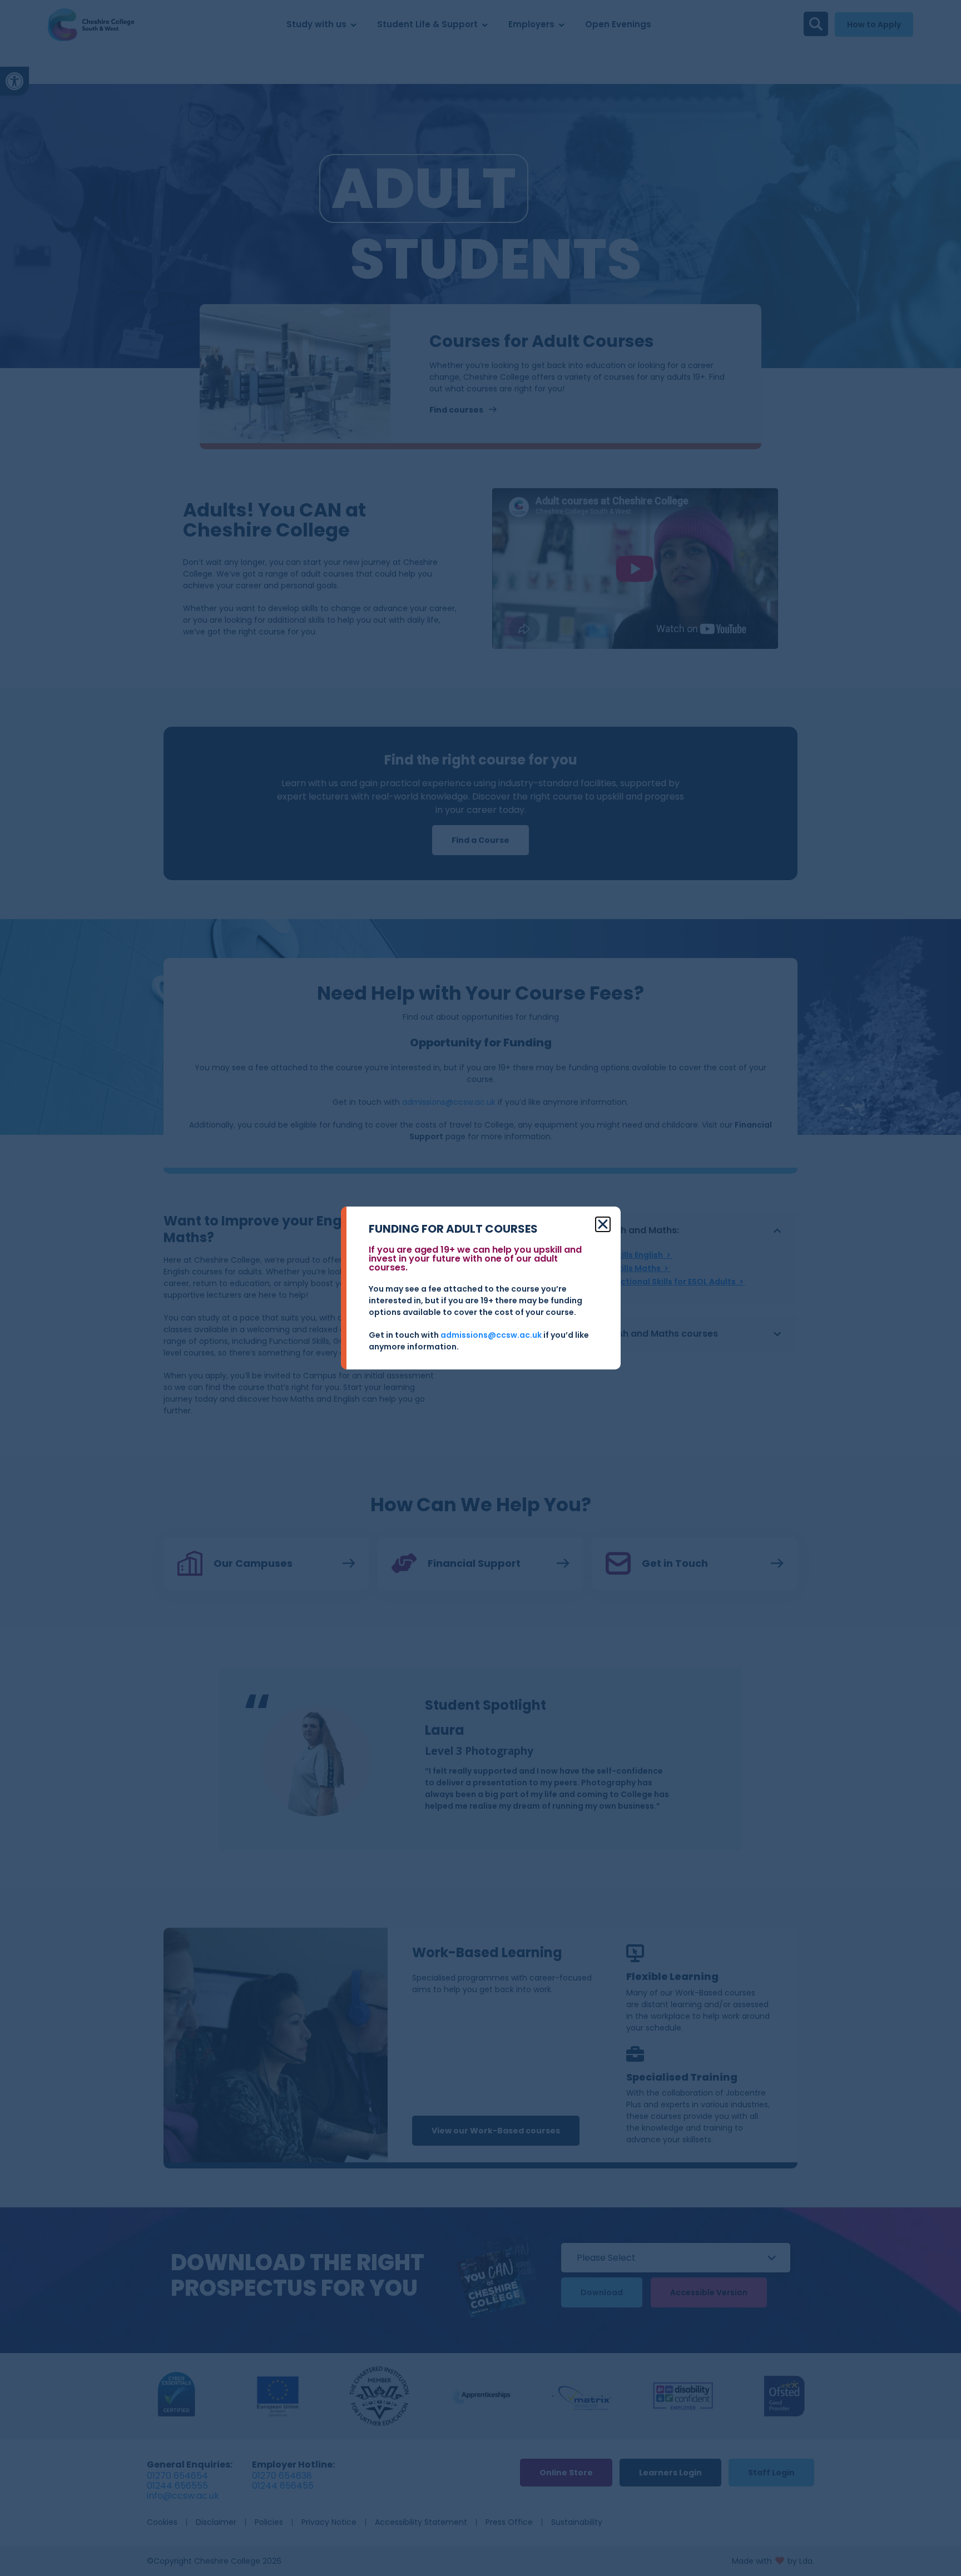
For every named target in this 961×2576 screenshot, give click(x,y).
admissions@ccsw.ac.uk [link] (491, 1335)
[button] (603, 1224)
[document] (481, 1288)
